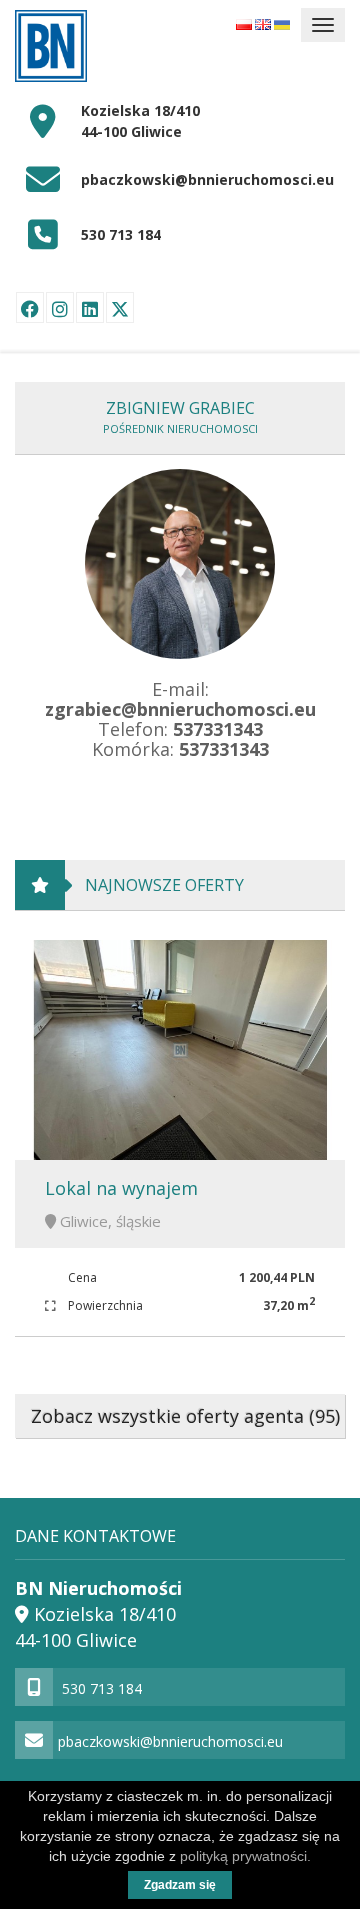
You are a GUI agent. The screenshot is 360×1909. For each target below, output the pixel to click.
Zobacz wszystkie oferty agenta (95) (185, 1416)
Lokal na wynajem (121, 1188)
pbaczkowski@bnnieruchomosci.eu (207, 179)
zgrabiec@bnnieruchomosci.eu (180, 709)
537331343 (218, 729)
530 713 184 (121, 234)
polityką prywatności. (245, 1856)
